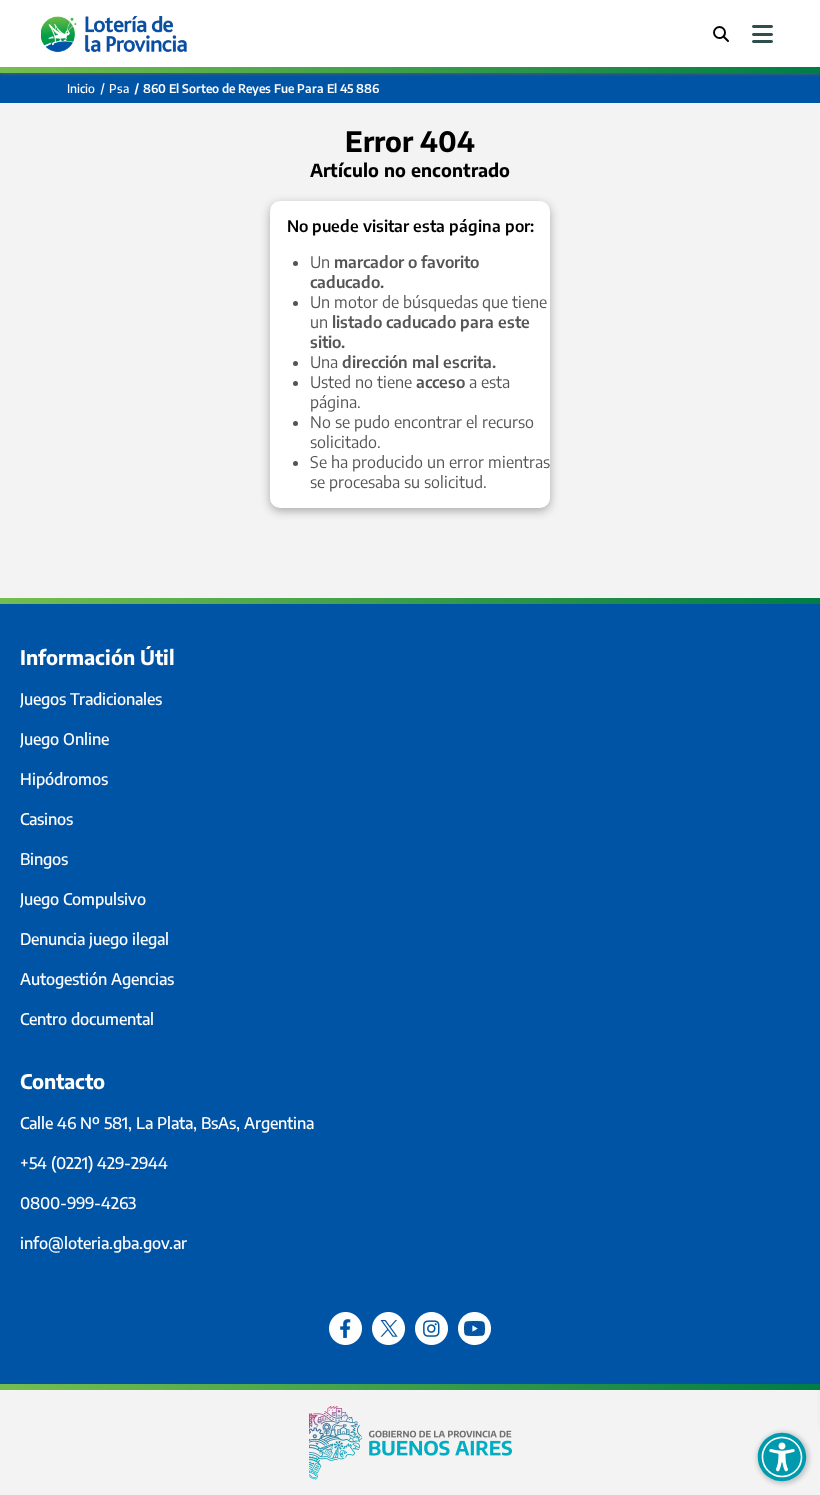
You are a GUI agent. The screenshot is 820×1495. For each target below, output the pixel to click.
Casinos (46, 819)
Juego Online (64, 739)
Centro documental (87, 1019)
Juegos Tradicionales (91, 699)
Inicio (81, 88)
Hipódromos (64, 779)
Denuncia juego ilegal (94, 939)
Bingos (44, 859)
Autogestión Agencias (97, 979)
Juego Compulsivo (83, 899)
